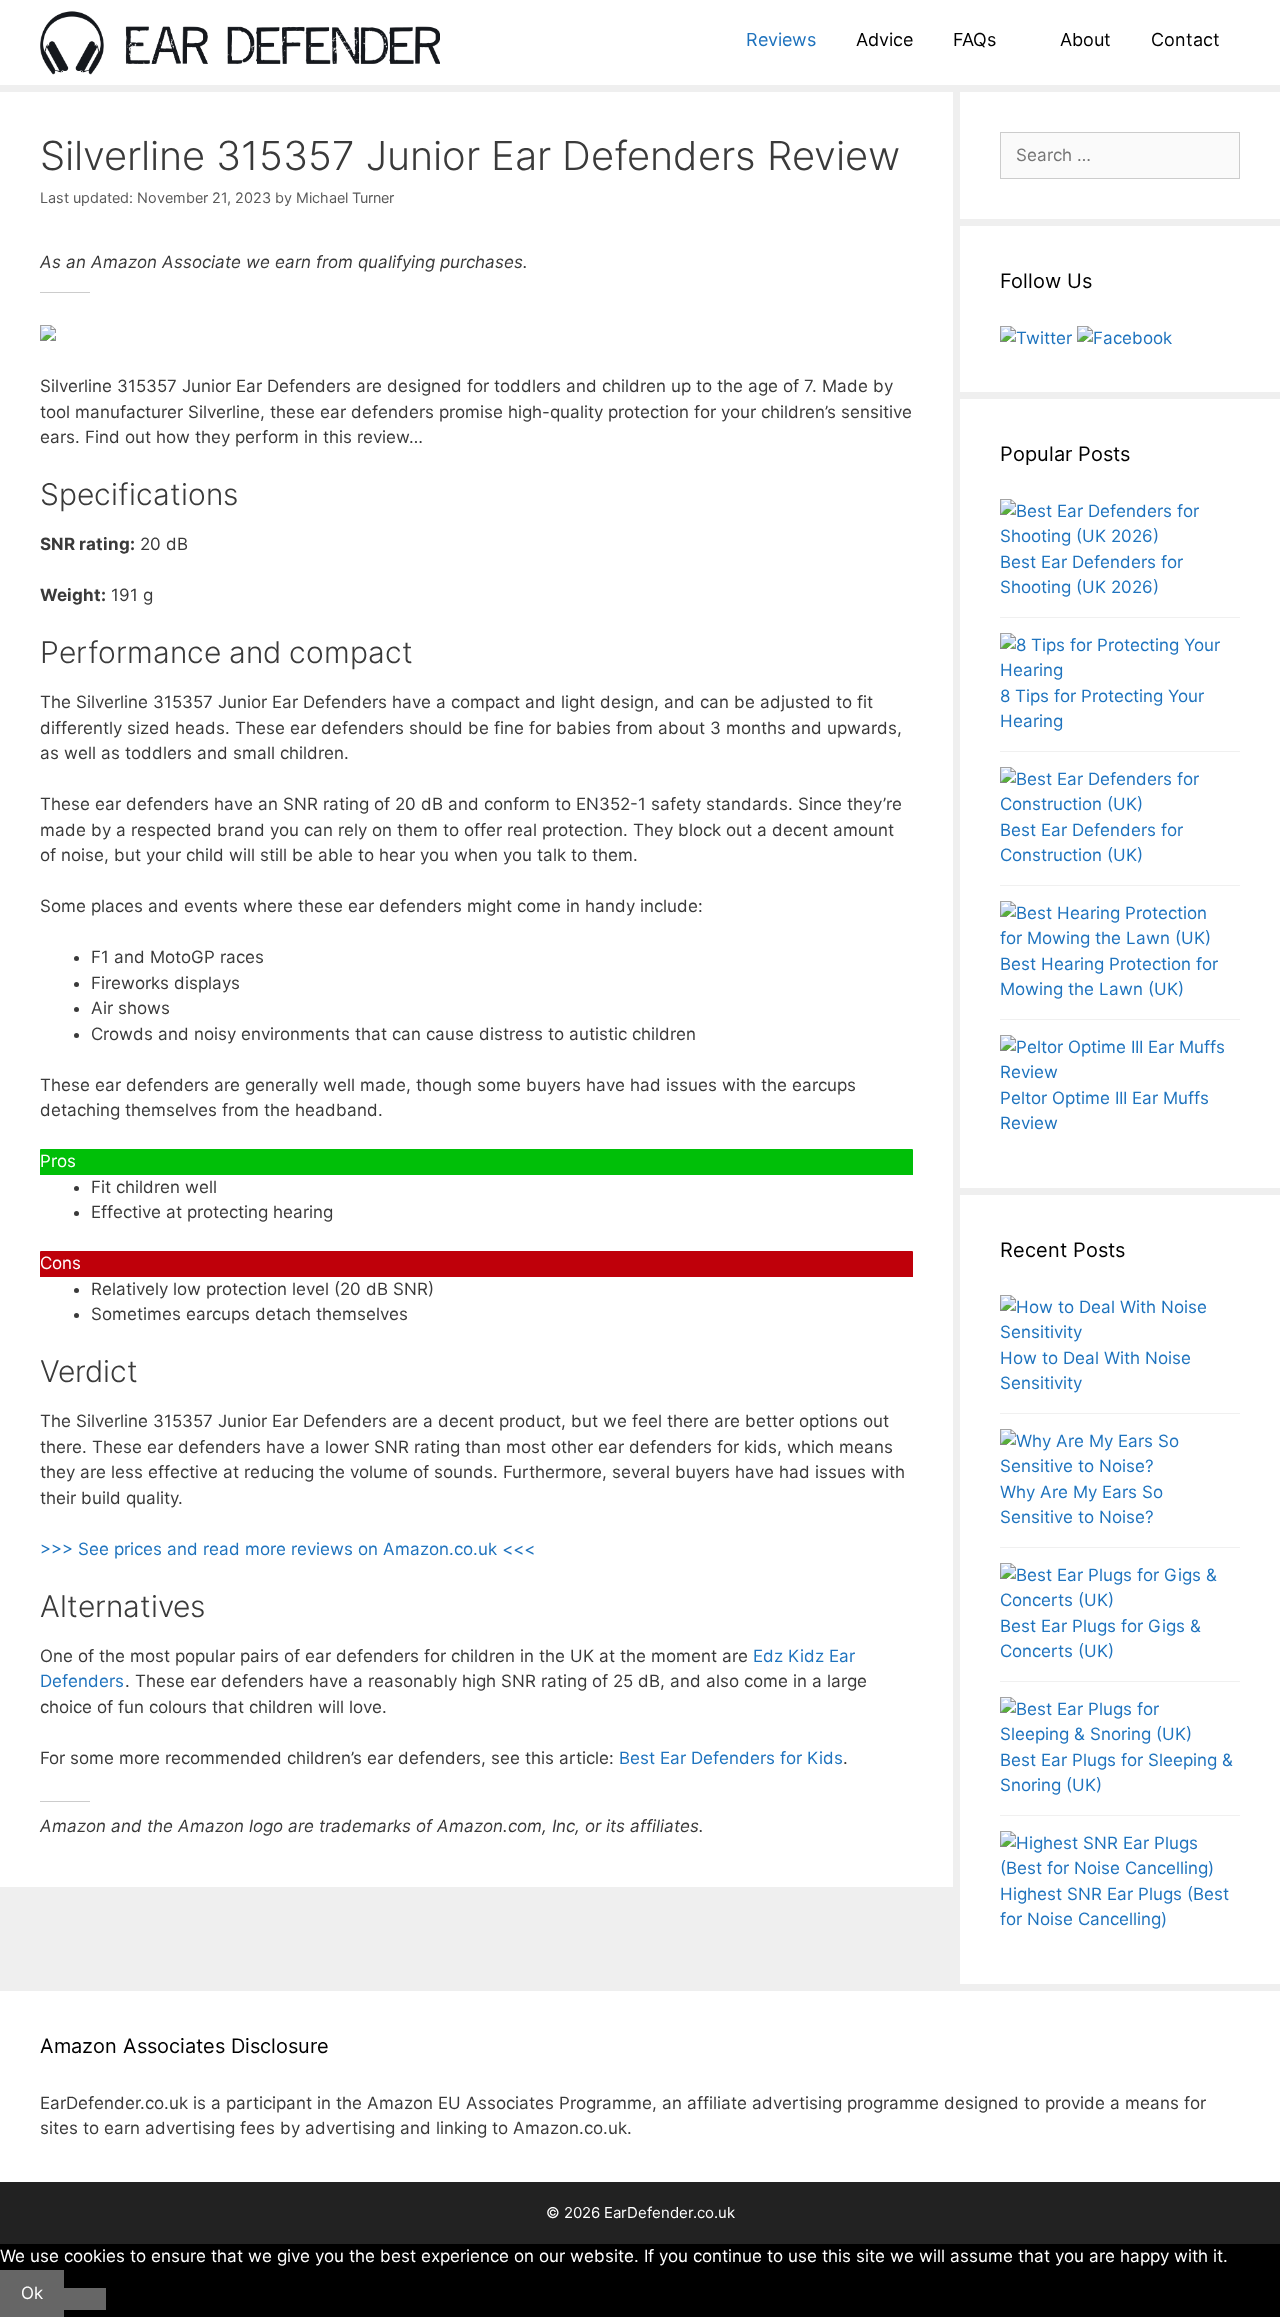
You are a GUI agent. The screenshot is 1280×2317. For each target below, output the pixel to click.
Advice (884, 39)
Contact (1185, 39)
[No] (85, 2299)
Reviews (781, 39)
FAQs (974, 39)
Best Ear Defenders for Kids (731, 1758)
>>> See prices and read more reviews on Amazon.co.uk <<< (287, 1549)
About (1085, 39)
